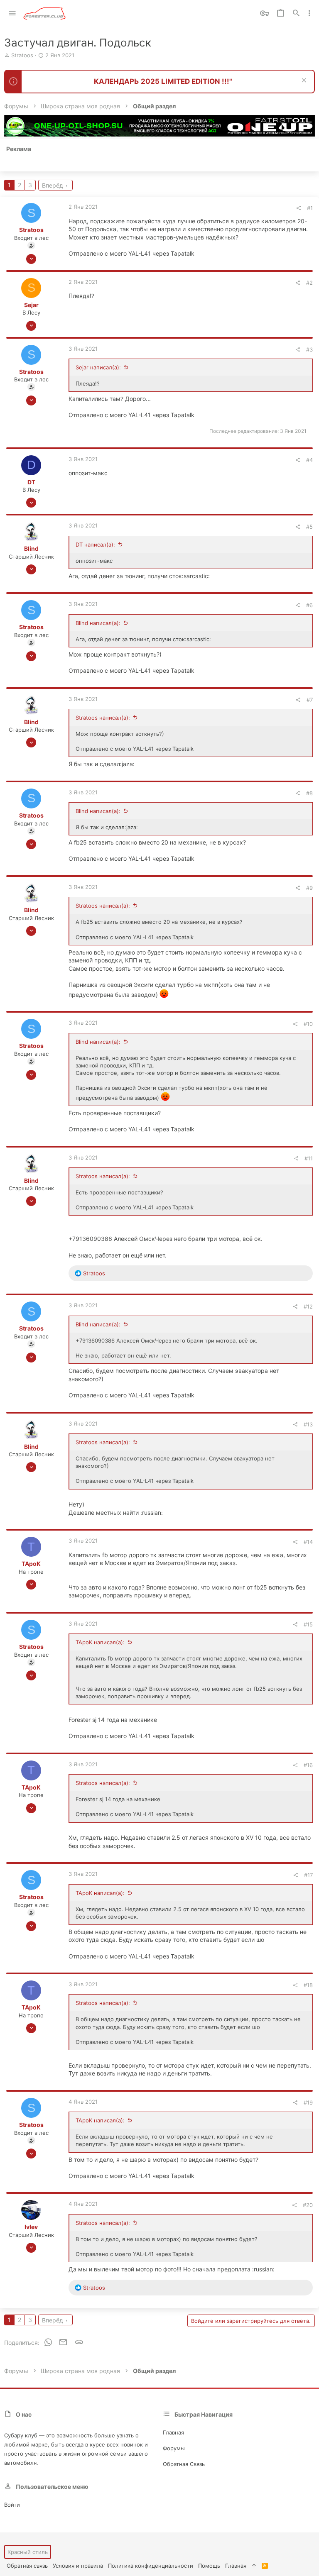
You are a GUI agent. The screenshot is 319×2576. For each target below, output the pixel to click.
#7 (310, 700)
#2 (309, 283)
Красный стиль (28, 2552)
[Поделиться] (298, 208)
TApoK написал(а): (100, 1642)
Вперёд (53, 185)
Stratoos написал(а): (103, 718)
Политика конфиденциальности (151, 2566)
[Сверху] (254, 2566)
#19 (308, 2102)
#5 (309, 527)
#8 (309, 793)
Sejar (31, 305)
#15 (308, 1624)
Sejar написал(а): (98, 367)
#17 (308, 1875)
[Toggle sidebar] (309, 13)
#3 (309, 349)
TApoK (31, 1564)
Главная (173, 2432)
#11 (309, 1158)
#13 (308, 1424)
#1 (310, 208)
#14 (308, 1542)
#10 (308, 1024)
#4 (309, 460)
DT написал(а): (95, 545)
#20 (308, 2205)
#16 (308, 1765)
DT (31, 482)
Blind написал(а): (98, 623)
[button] (12, 13)
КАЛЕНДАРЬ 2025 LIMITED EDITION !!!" (163, 81)
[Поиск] (296, 13)
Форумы (174, 2448)
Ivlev (31, 2227)
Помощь (209, 2566)
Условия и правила (78, 2566)
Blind (31, 548)
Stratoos (22, 55)
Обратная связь (184, 2464)
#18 (308, 1985)
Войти (12, 2505)
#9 (309, 888)
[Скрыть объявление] (303, 81)
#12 (308, 1306)
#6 (309, 605)
